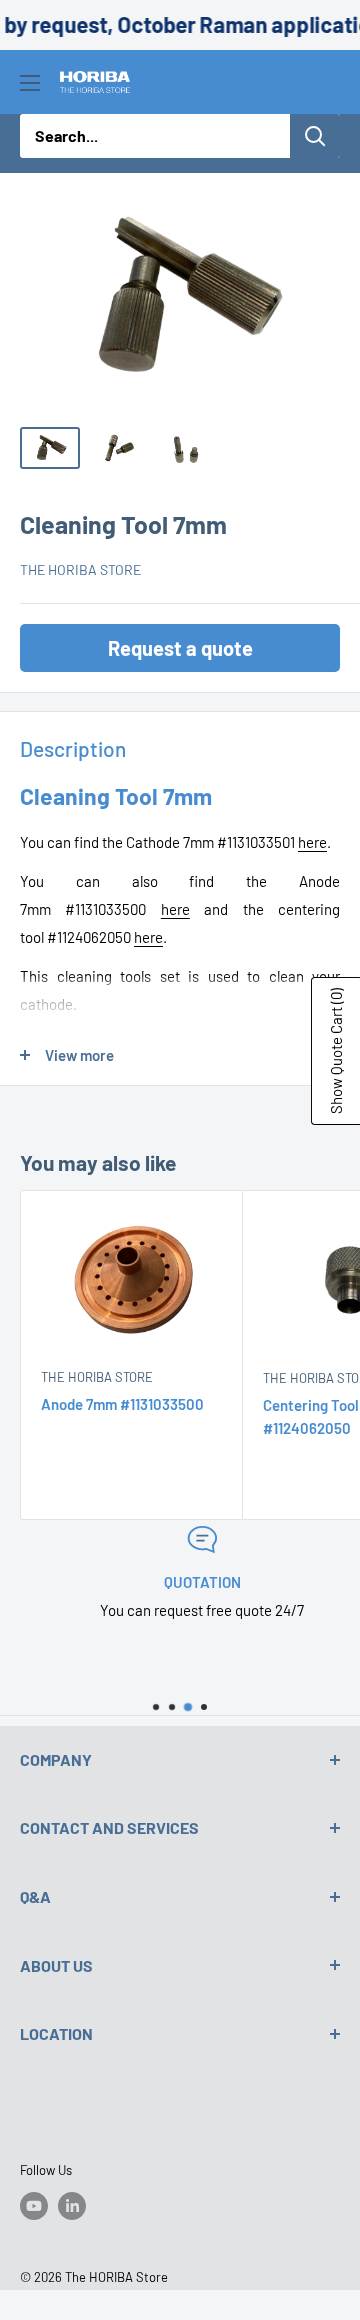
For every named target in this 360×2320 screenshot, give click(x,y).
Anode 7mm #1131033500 (122, 1404)
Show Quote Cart (336, 1051)
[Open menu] (30, 83)
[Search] (315, 136)
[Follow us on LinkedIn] (72, 2206)
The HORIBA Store (80, 569)
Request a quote (180, 648)
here (312, 842)
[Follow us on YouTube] (34, 2206)
